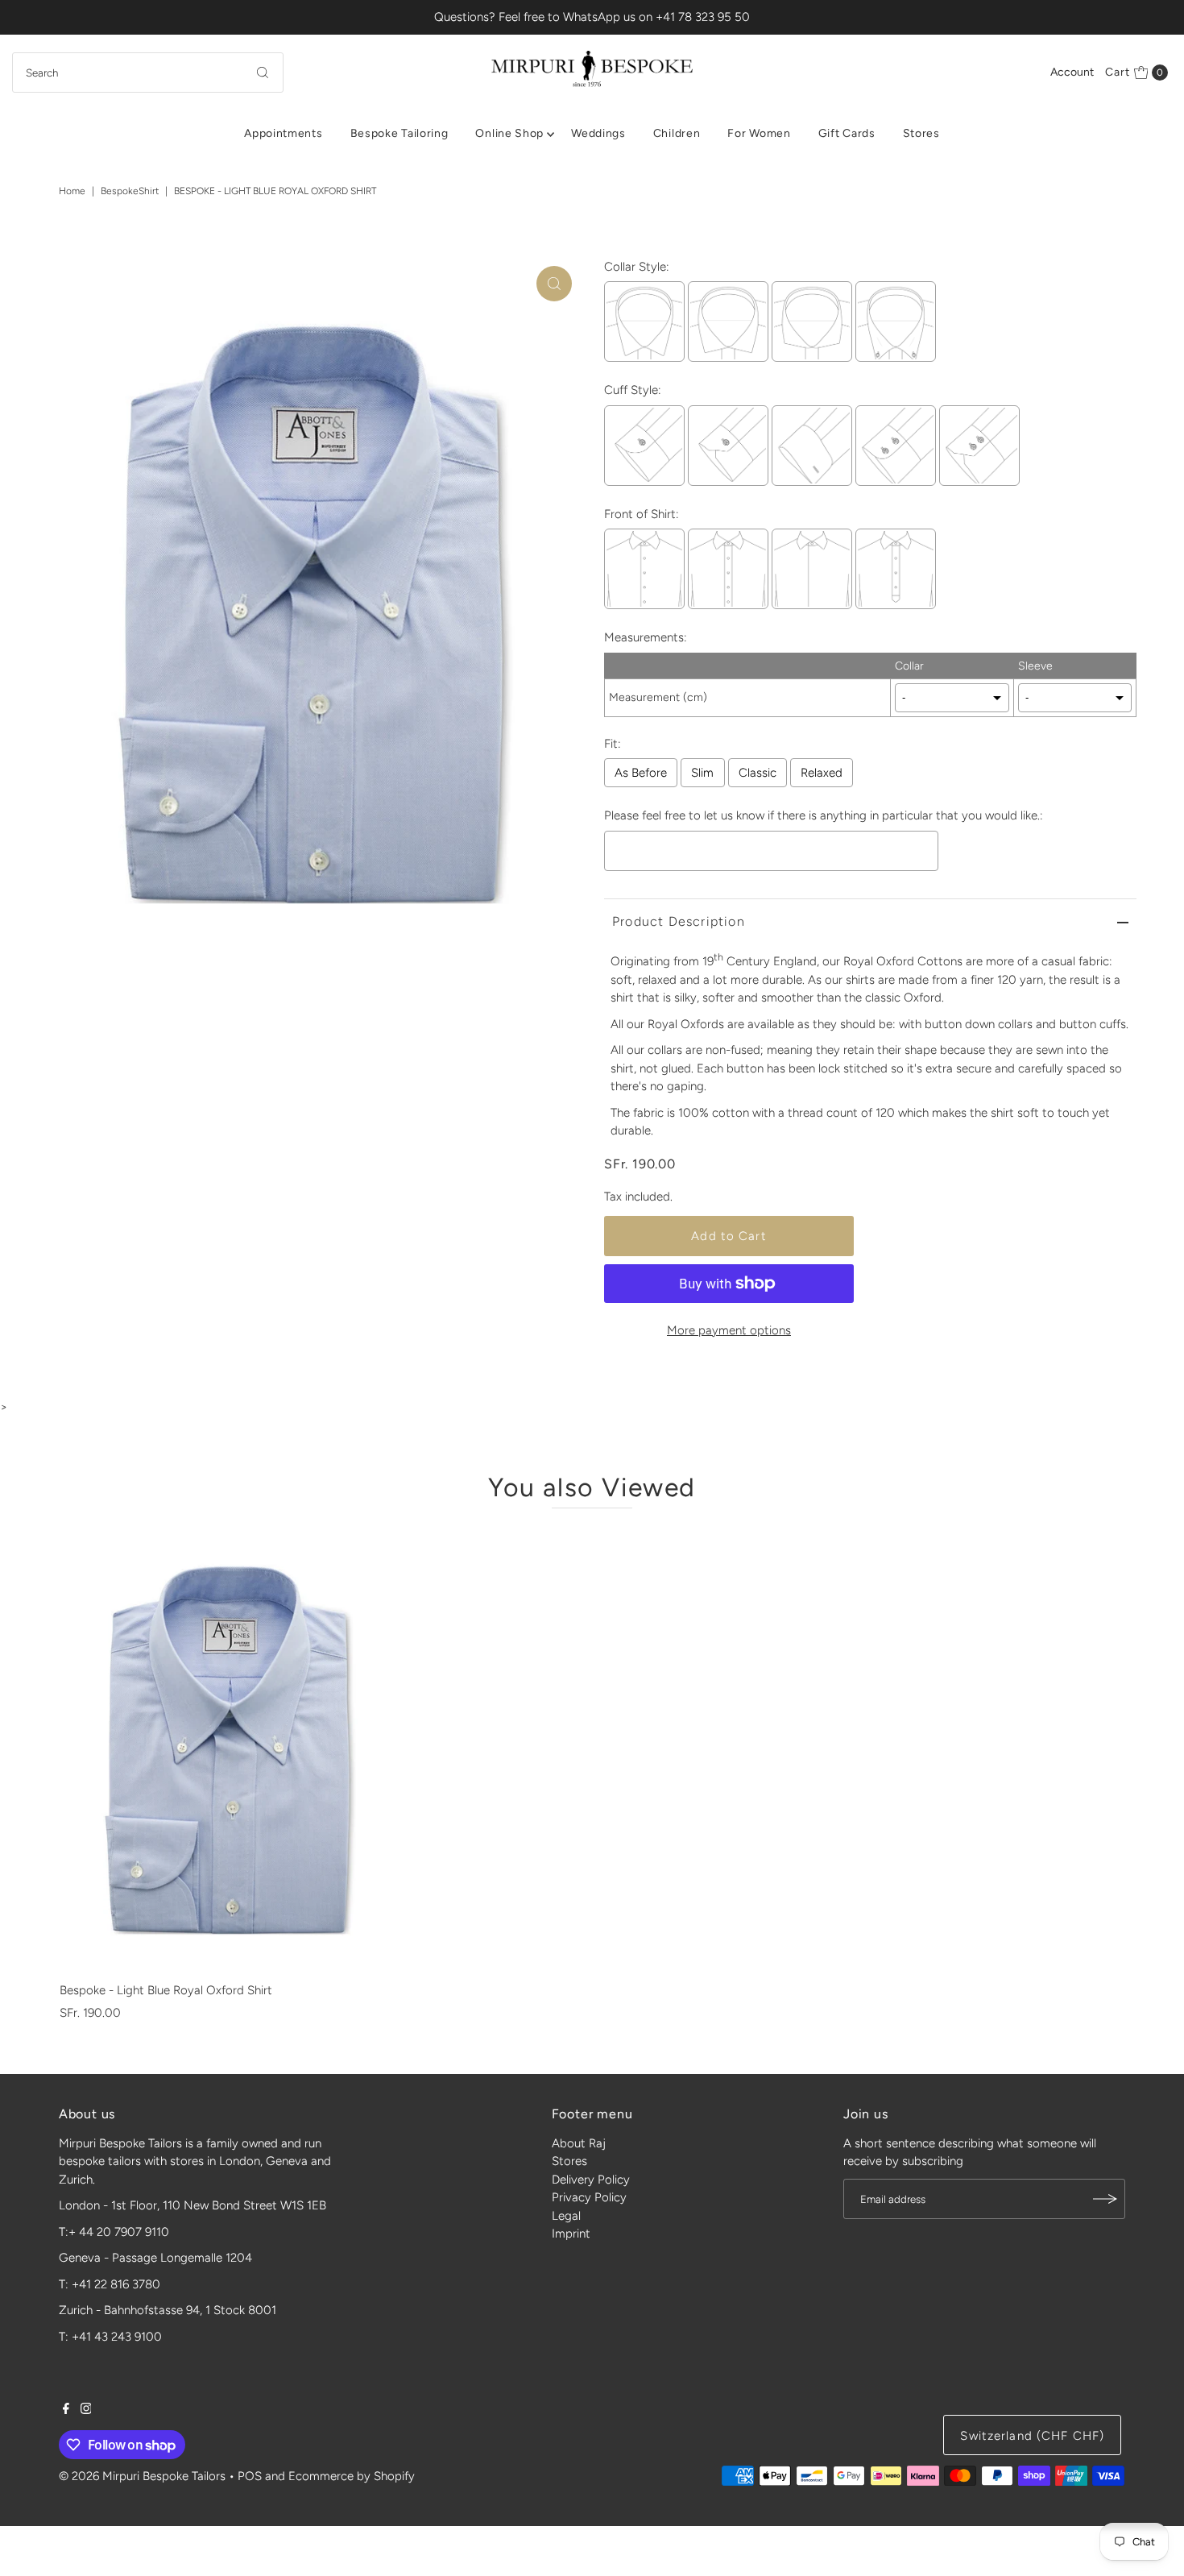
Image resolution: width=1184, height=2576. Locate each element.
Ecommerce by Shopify (352, 2476)
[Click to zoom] (554, 284)
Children (677, 133)
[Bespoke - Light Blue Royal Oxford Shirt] (229, 1749)
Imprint (571, 2234)
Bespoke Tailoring (399, 133)
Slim (702, 773)
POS (250, 2476)
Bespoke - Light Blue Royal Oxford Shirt (166, 1990)
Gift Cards (847, 133)
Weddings (598, 133)
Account (1072, 72)
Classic (758, 773)
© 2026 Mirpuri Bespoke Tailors (142, 2476)
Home (72, 191)
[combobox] (148, 73)
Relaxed (822, 773)
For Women (759, 133)
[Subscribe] (1105, 2199)
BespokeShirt (130, 191)
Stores (921, 133)
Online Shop (509, 133)
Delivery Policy (591, 2180)
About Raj (579, 2143)
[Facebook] (66, 2410)
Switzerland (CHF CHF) (1032, 2436)
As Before (641, 773)
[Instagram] (86, 2410)
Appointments (283, 133)
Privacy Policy (589, 2197)
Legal (566, 2216)
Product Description (679, 921)
